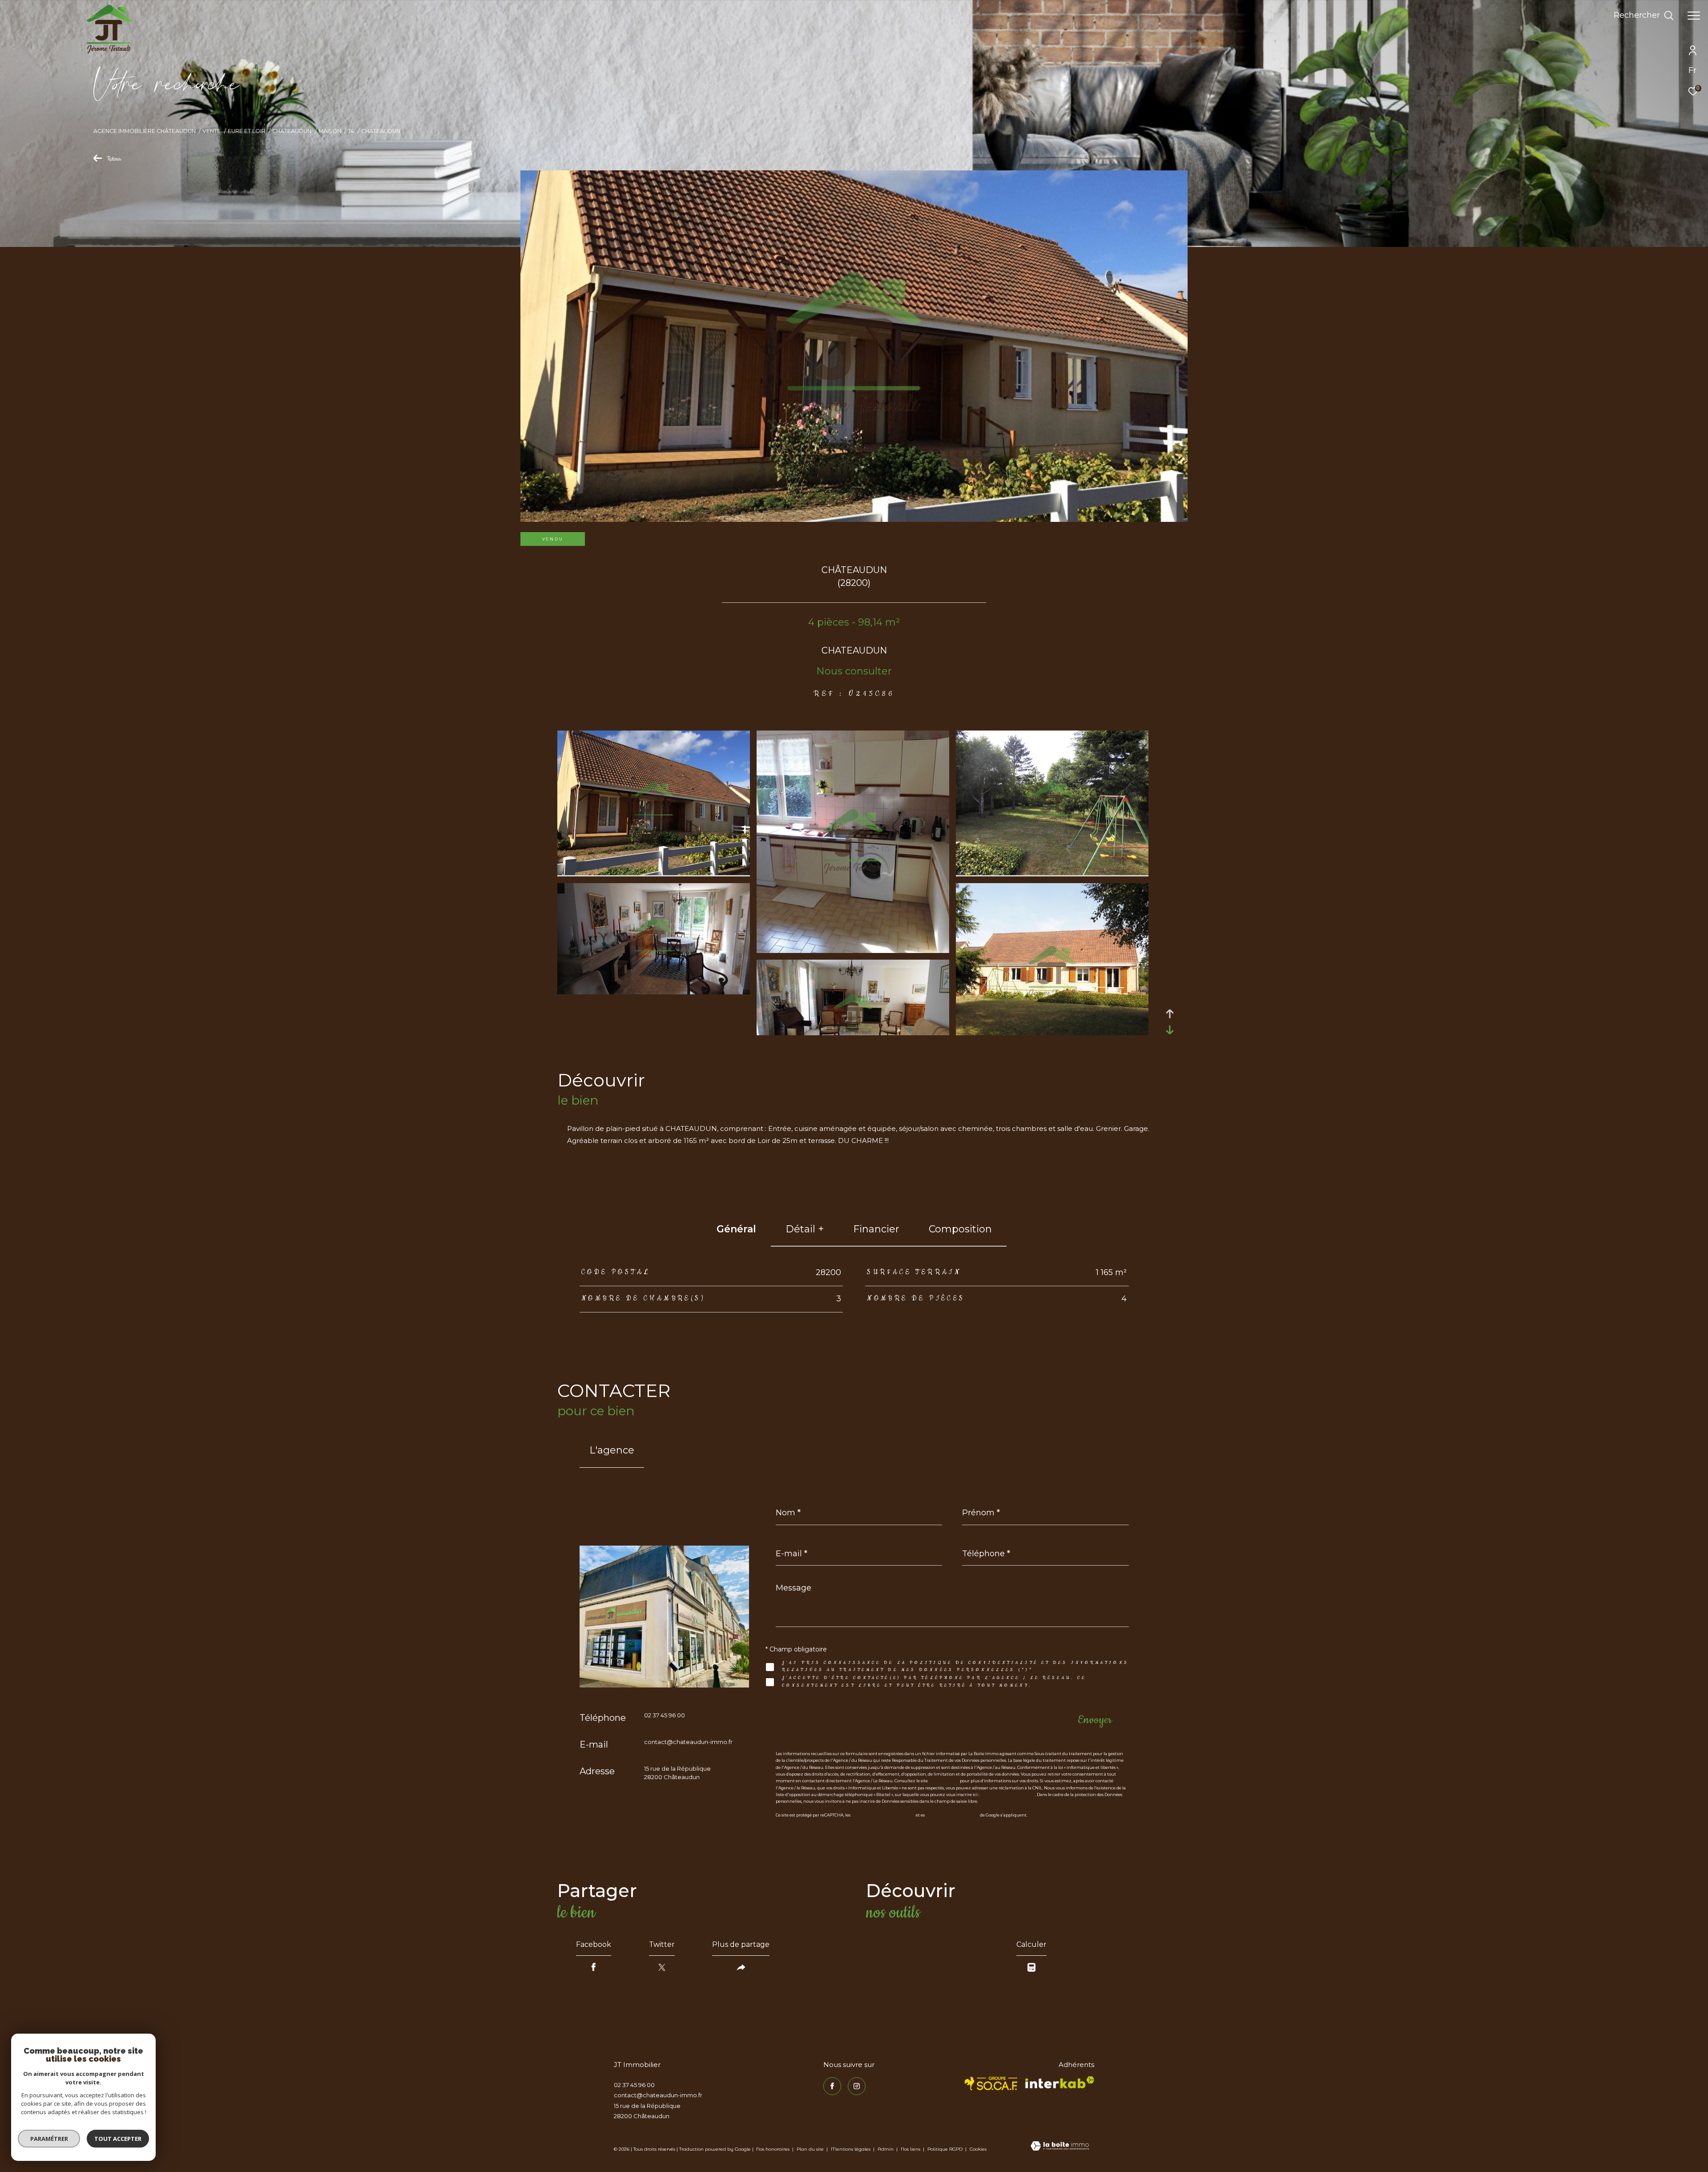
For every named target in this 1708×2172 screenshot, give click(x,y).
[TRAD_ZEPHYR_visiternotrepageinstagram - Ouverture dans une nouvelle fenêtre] (857, 2086)
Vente (211, 131)
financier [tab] (876, 1229)
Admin (886, 2149)
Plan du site (811, 2149)
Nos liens (911, 2149)
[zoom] (654, 873)
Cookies (978, 2149)
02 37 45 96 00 (665, 1715)
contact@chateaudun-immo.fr (688, 1742)
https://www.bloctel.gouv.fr (1008, 1795)
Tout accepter (118, 2139)
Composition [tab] (960, 1229)
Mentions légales (851, 2149)
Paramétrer (49, 2139)
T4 (351, 131)
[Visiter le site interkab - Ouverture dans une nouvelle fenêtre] (1060, 2082)
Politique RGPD (945, 2149)
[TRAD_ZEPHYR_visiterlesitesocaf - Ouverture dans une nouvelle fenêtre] (991, 2083)
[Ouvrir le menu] (1694, 16)
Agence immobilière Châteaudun (145, 131)
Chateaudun (292, 131)
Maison (330, 131)
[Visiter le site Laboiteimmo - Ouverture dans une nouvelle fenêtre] (1060, 2147)
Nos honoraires (773, 2149)
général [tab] (736, 1229)
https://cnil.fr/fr (944, 1781)
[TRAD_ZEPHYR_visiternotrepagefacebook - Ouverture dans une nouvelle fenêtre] (832, 2086)
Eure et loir (247, 131)
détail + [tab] (805, 1229)
